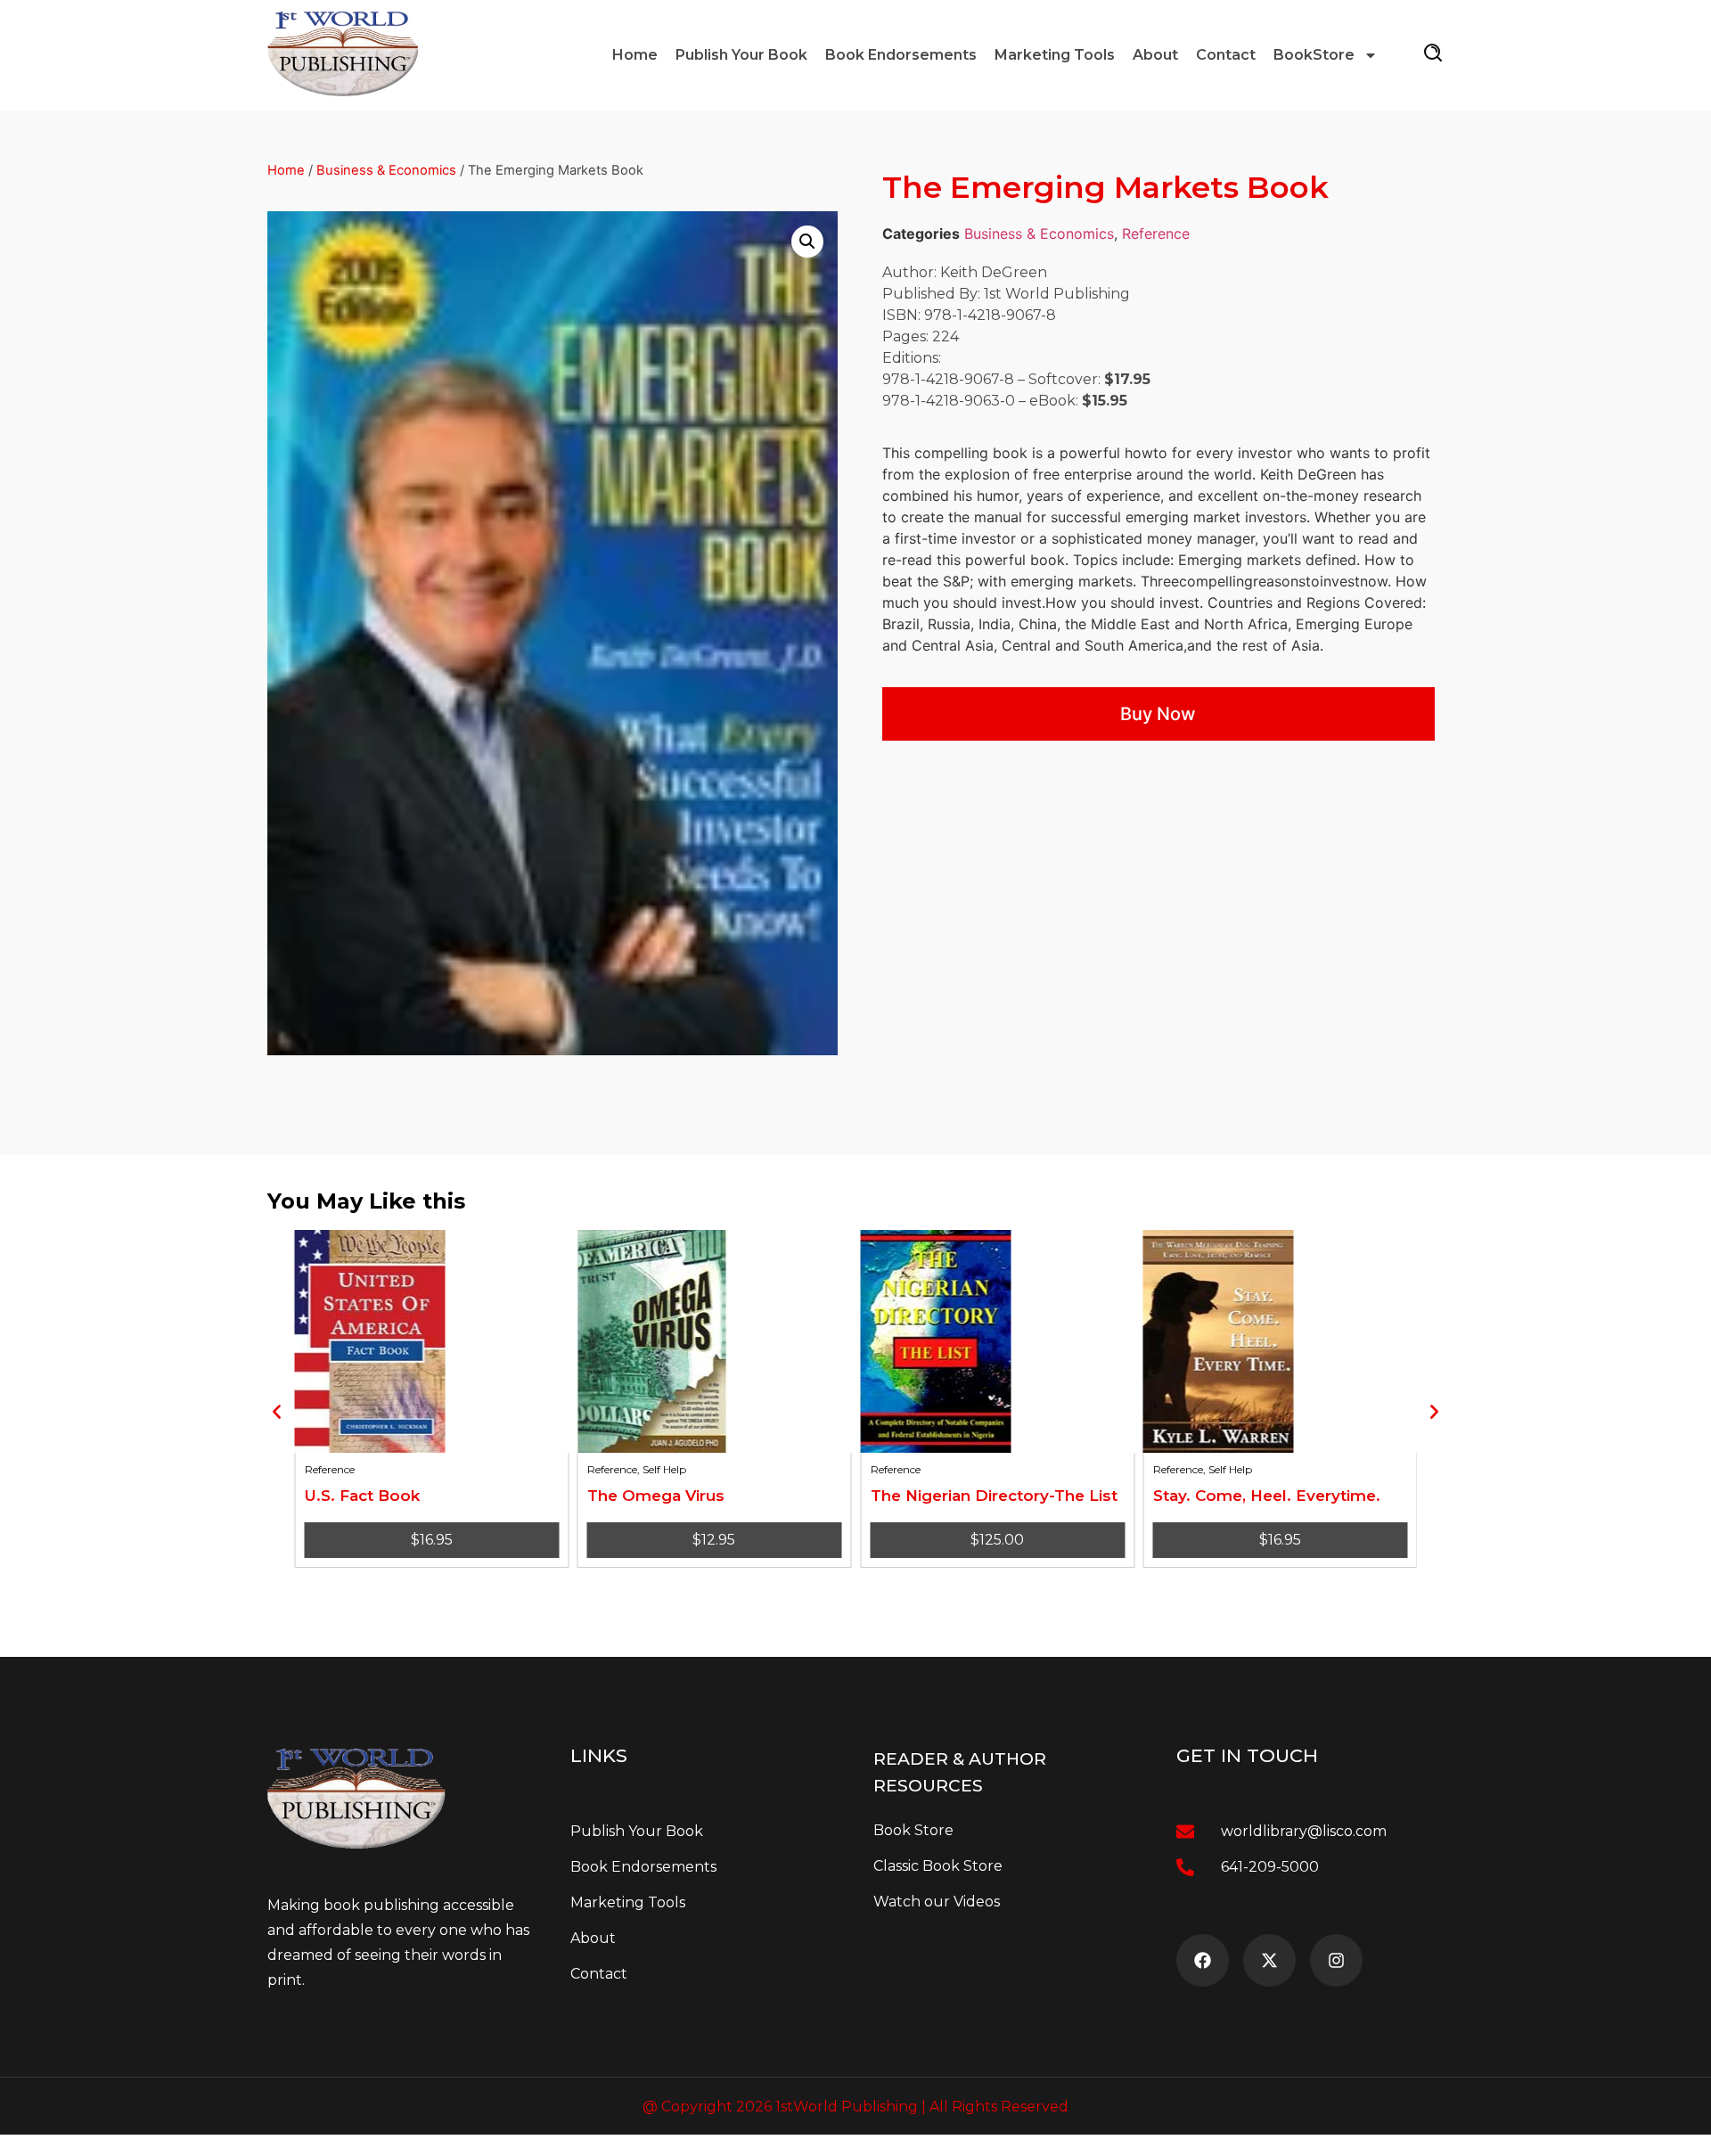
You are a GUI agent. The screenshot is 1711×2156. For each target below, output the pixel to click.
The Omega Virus (656, 1496)
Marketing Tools (1055, 55)
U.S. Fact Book (361, 1496)
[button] (807, 242)
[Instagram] (1336, 1960)
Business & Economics (386, 170)
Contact (1226, 55)
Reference (1156, 234)
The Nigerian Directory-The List (993, 1496)
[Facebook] (1203, 1960)
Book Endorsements (901, 55)
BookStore (1314, 55)
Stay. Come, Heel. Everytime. (1267, 1496)
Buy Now (1158, 714)
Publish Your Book (741, 55)
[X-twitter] (1269, 1960)
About (1155, 55)
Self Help (664, 1469)
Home (635, 55)
